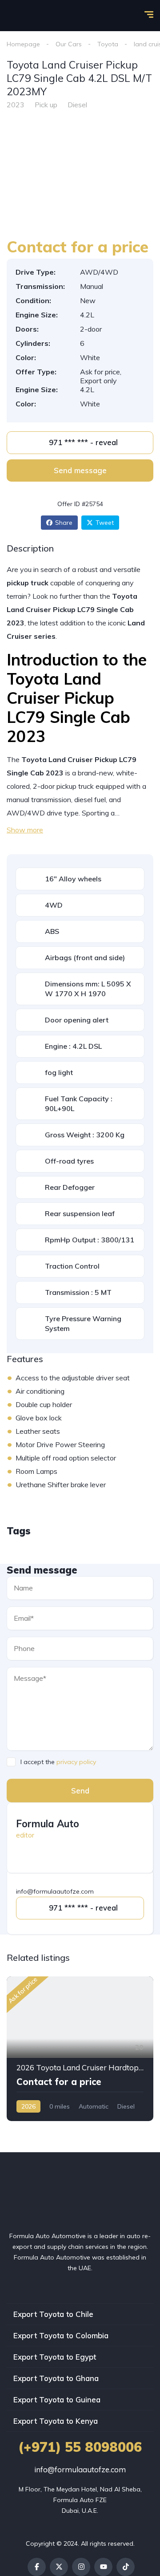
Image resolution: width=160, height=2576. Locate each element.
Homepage (23, 44)
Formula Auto (48, 1824)
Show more (25, 830)
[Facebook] (37, 2567)
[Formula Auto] (126, 1830)
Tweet (105, 523)
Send (80, 1791)
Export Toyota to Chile (53, 2314)
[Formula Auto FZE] (20, 16)
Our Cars (69, 44)
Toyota (108, 44)
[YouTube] (103, 2567)
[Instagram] (81, 2567)
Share (64, 523)
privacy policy (76, 1762)
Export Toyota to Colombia (61, 2335)
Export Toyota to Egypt (55, 2357)
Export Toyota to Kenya (56, 2421)
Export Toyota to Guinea (57, 2400)
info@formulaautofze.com (80, 2469)
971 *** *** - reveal (83, 442)
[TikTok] (126, 2567)
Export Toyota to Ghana (56, 2378)
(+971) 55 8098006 (80, 2447)
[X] (59, 2567)
